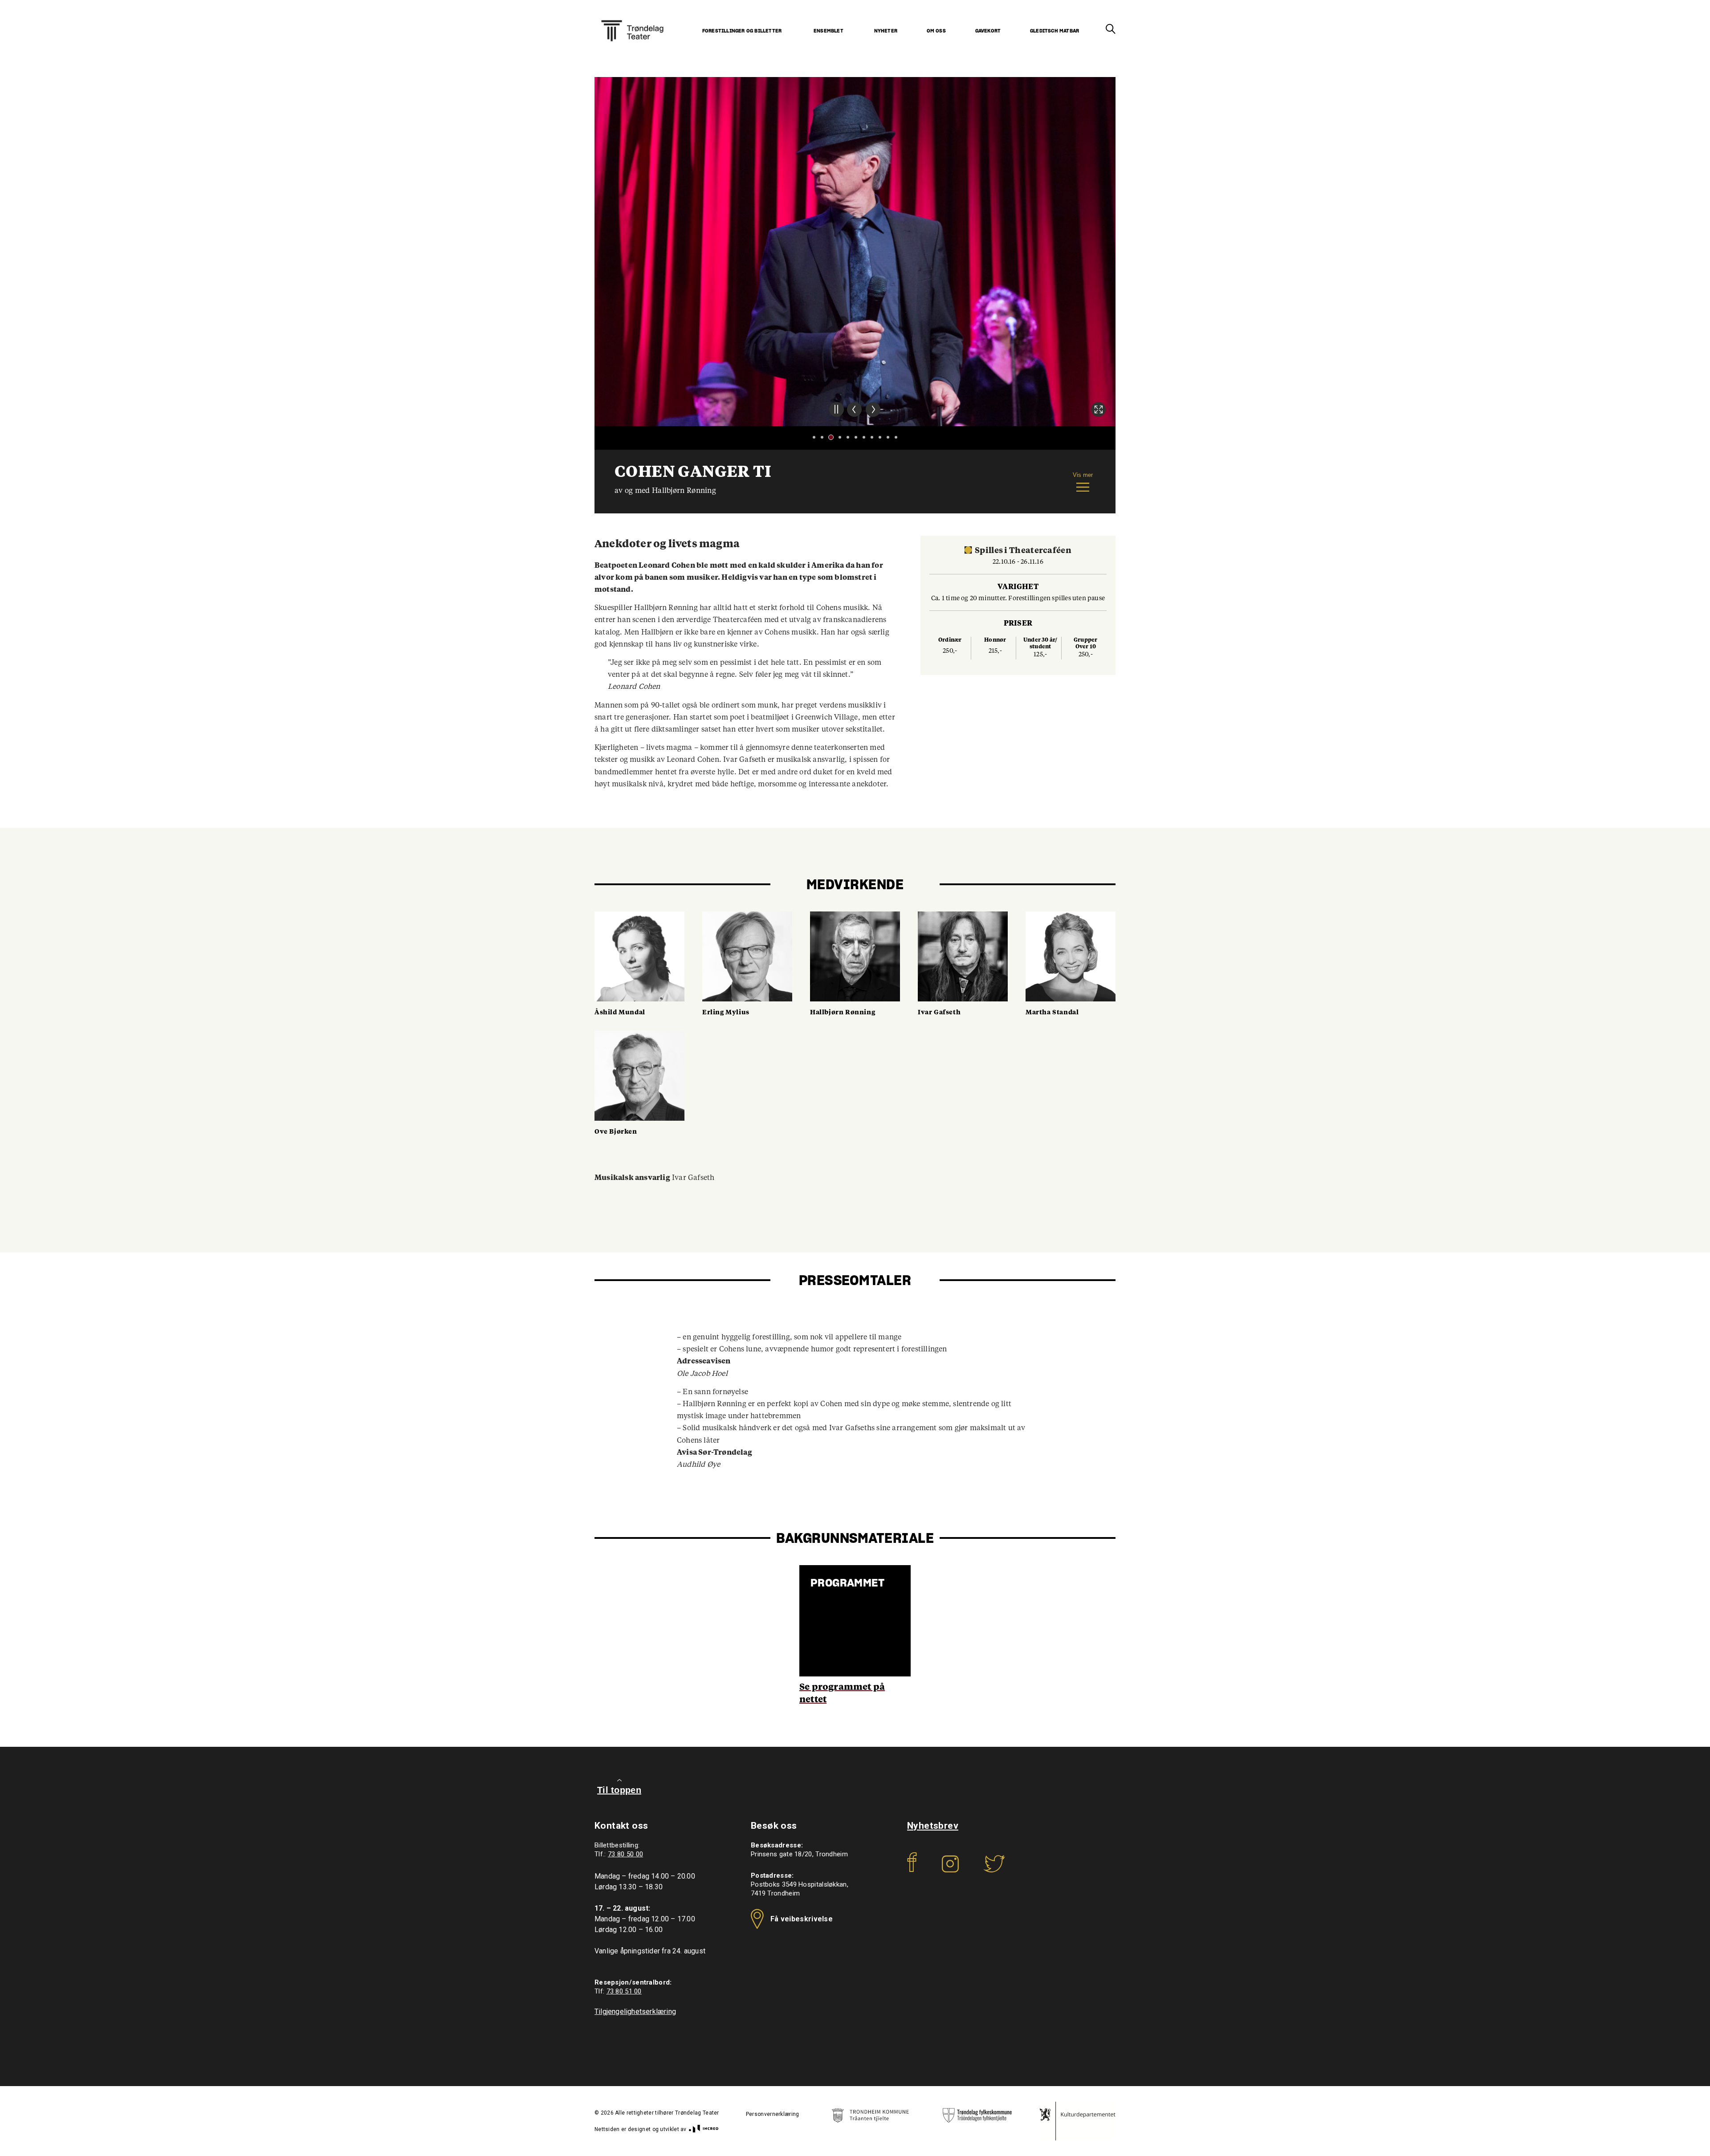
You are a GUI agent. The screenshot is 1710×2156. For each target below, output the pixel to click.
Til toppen (619, 1790)
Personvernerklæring (773, 2114)
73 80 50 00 (625, 1854)
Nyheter (886, 31)
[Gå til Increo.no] (703, 2129)
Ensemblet (829, 31)
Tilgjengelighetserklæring (635, 2012)
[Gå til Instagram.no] (950, 1870)
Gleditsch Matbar (1054, 31)
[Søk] (1111, 29)
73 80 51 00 (624, 1991)
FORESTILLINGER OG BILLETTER (742, 31)
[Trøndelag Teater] (632, 20)
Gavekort (988, 31)
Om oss (936, 31)
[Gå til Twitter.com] (994, 1870)
